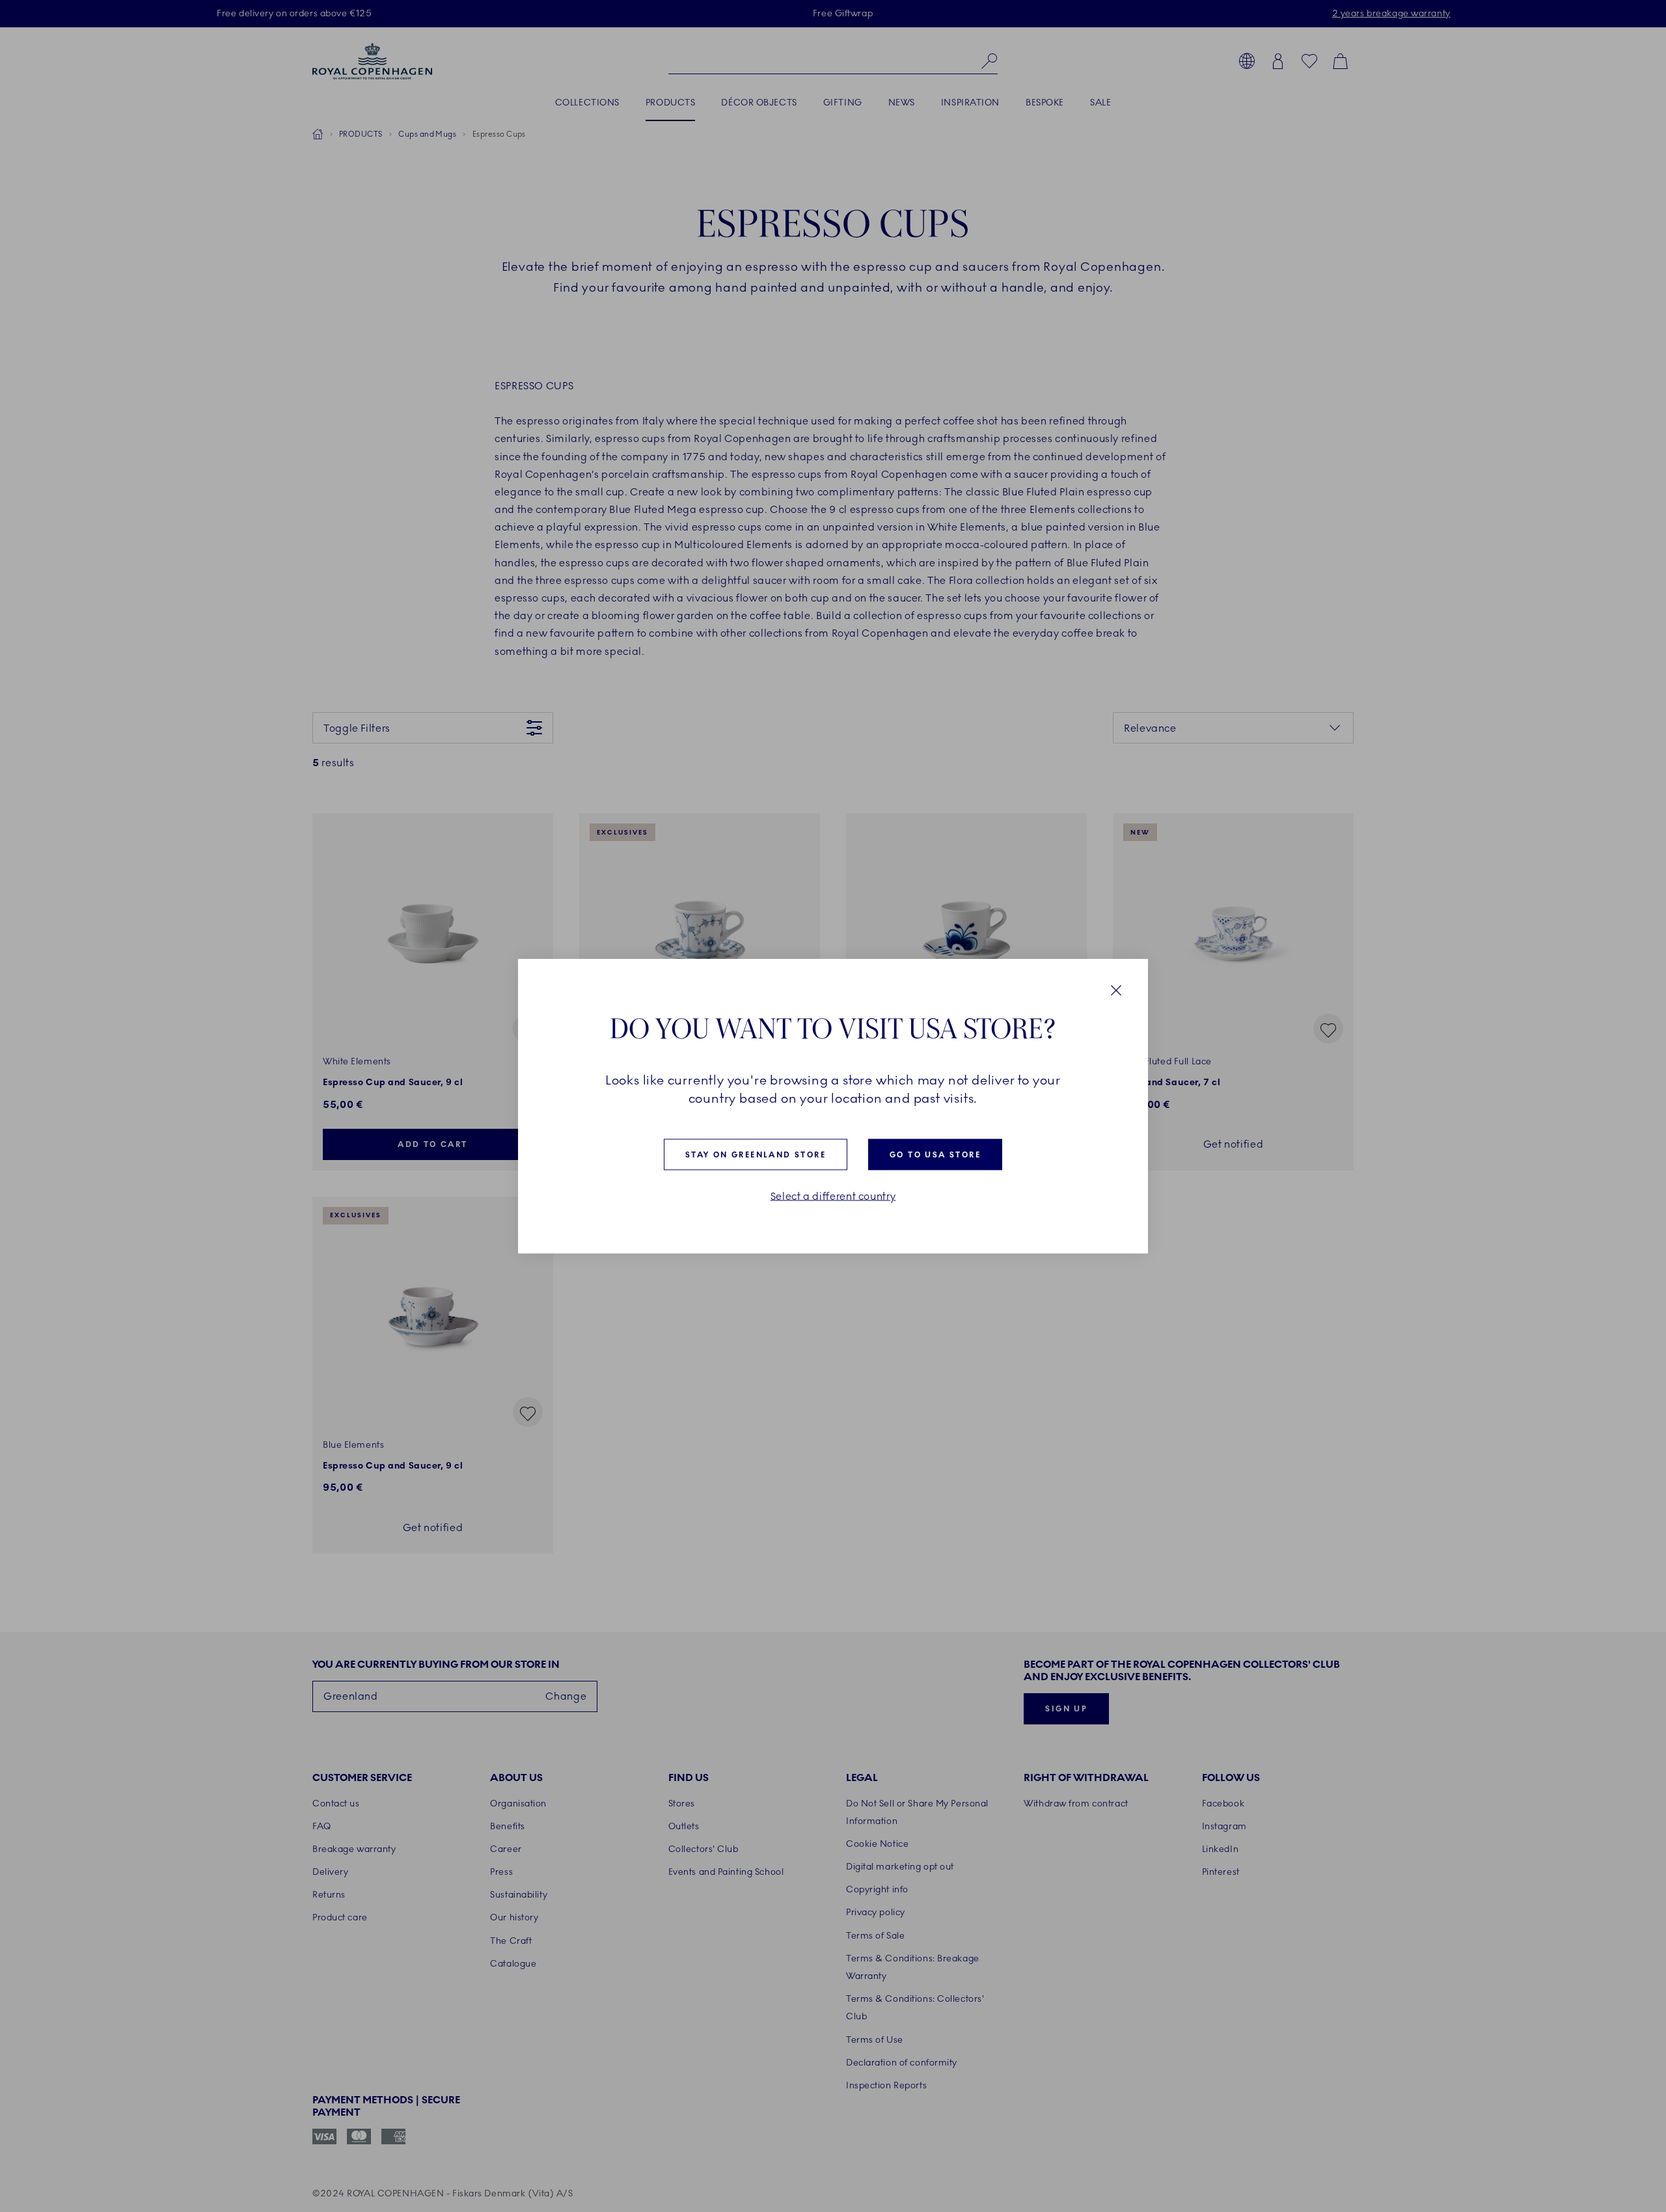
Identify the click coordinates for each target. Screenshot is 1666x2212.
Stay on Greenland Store (756, 1155)
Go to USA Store (935, 1155)
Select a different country (833, 1196)
